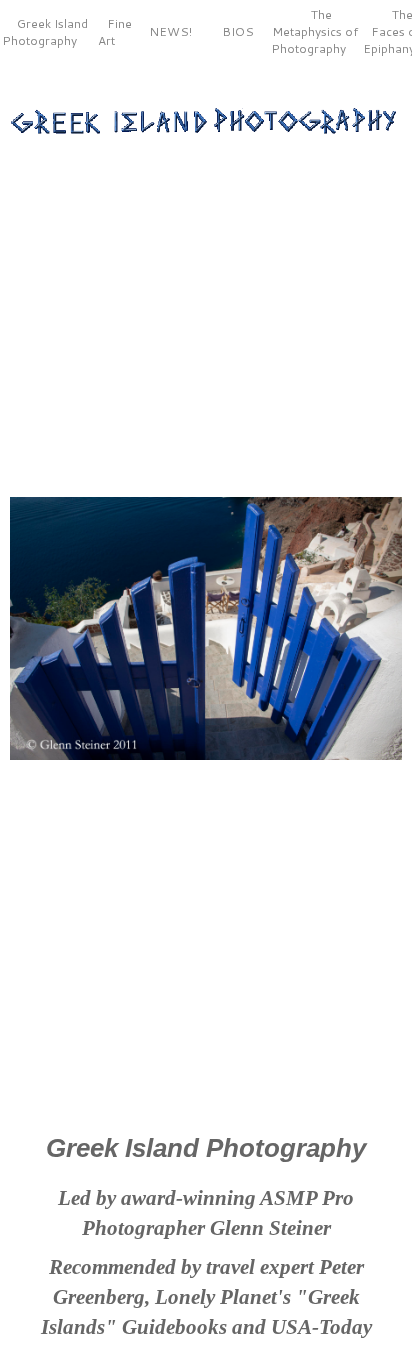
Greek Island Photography (45, 32)
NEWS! (170, 31)
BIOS (238, 31)
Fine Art (115, 32)
